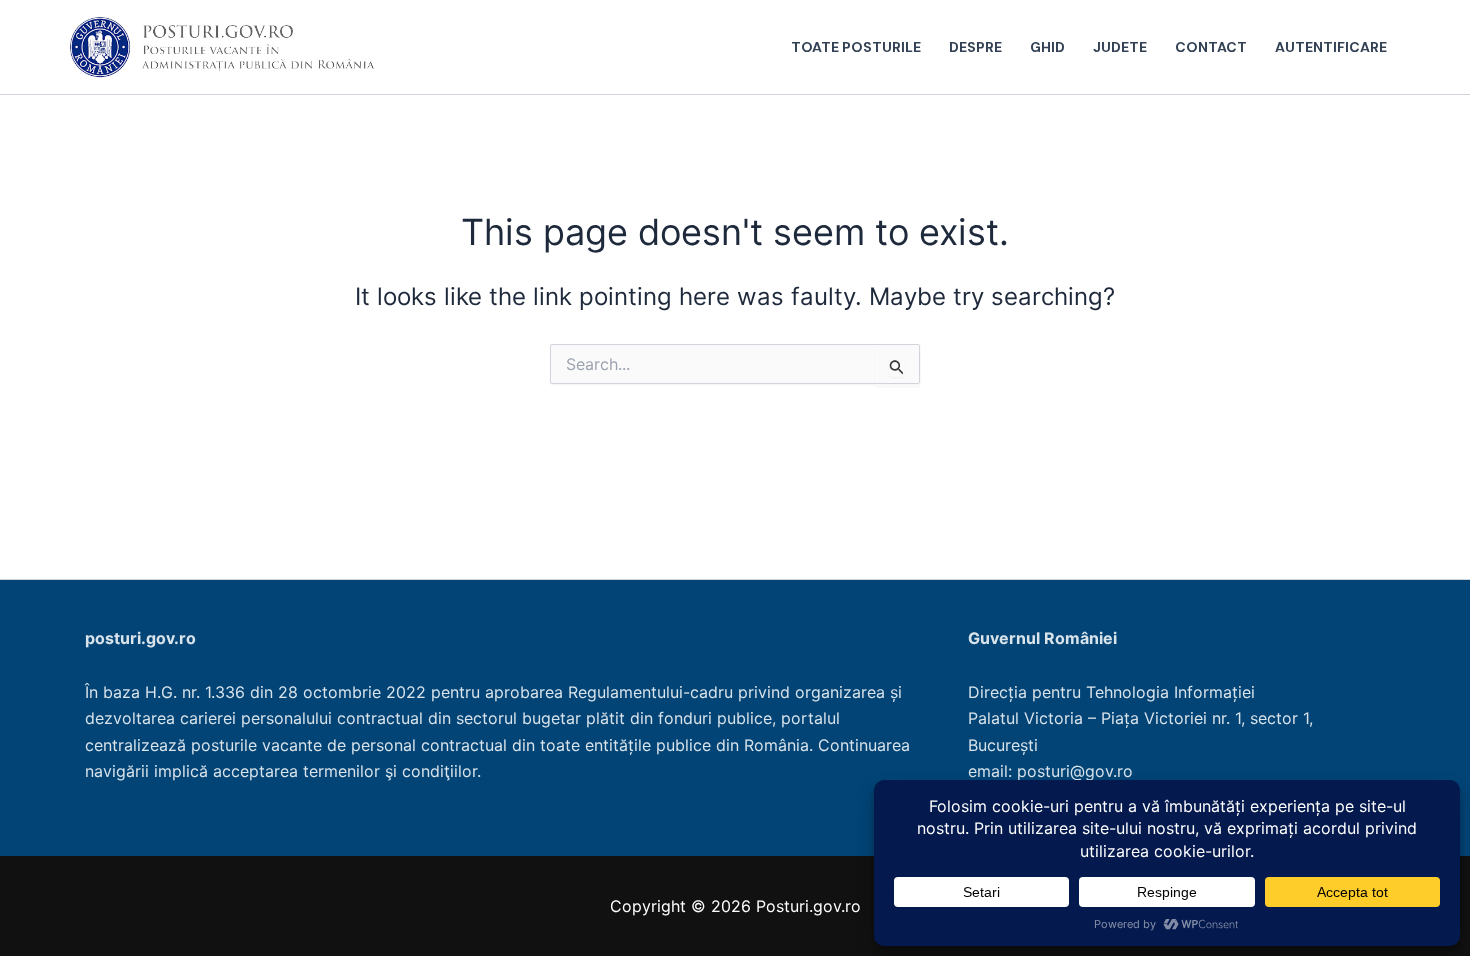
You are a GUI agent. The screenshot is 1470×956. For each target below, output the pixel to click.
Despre (975, 47)
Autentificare (1331, 47)
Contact (1211, 47)
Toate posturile (856, 47)
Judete (1120, 47)
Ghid (1047, 47)
